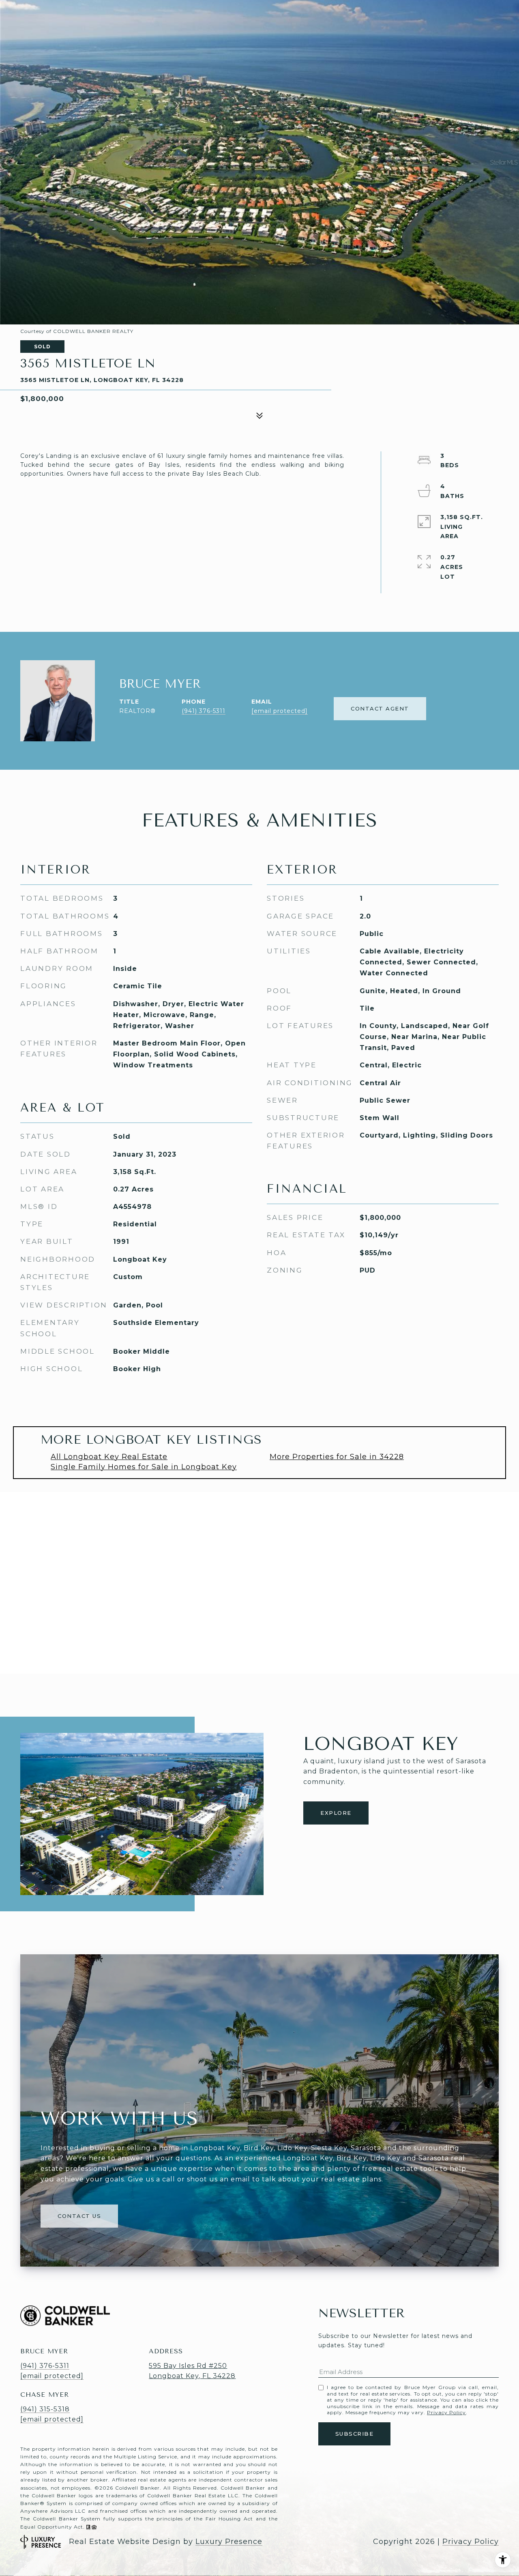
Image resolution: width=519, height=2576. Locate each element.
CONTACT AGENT (380, 708)
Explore (336, 1813)
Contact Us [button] (79, 2216)
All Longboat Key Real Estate (109, 1457)
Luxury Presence (229, 2542)
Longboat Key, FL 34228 (192, 2376)
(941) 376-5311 (204, 711)
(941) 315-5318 (45, 2409)
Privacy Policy (446, 2412)
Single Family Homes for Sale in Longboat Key (144, 1467)
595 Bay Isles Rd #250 (188, 2366)
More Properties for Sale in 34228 (337, 1457)
